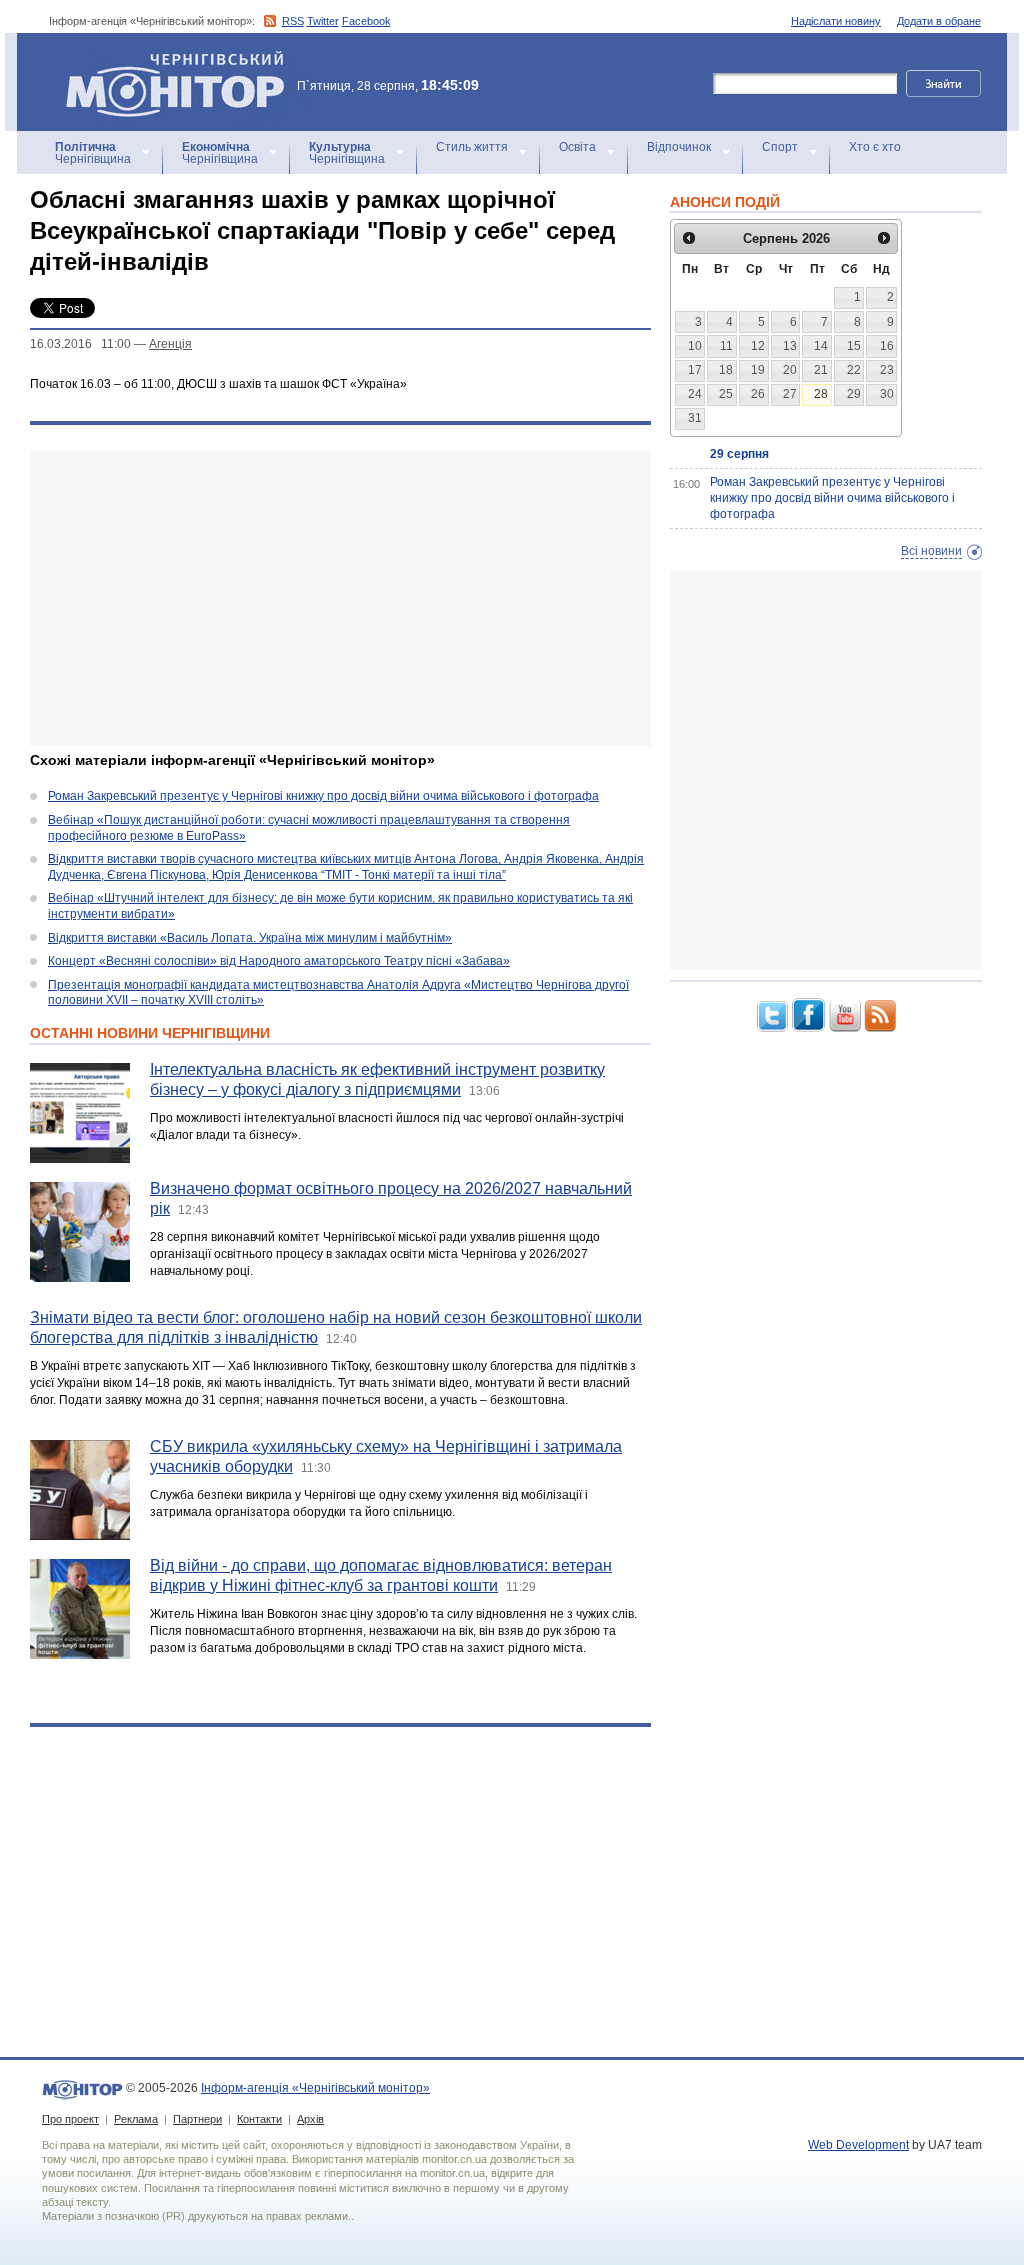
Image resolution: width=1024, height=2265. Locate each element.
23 (887, 370)
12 (758, 346)
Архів (310, 2119)
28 (821, 394)
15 (854, 346)
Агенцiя (170, 344)
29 (854, 394)
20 (790, 370)
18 (726, 370)
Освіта (577, 147)
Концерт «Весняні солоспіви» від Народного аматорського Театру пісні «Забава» (279, 961)
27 (790, 394)
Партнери (197, 2119)
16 (887, 346)
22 (854, 370)
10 (695, 346)
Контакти (259, 2119)
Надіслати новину (836, 21)
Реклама (136, 2119)
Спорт (780, 147)
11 (726, 346)
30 (887, 394)
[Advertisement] (340, 598)
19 (758, 370)
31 (695, 418)
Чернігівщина (93, 153)
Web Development (858, 2145)
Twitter (323, 21)
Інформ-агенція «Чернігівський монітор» (165, 59)
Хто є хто (875, 147)
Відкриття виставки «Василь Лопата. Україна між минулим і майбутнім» (250, 938)
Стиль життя (472, 147)
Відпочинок (679, 147)
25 (726, 394)
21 (821, 370)
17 (695, 370)
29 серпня (739, 454)
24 (695, 394)
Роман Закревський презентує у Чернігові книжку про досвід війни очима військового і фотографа (323, 796)
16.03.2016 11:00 (80, 344)
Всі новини (931, 551)
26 (758, 394)
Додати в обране (939, 21)
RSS (293, 21)
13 (790, 346)
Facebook (366, 21)
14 (821, 346)
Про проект (70, 2119)
